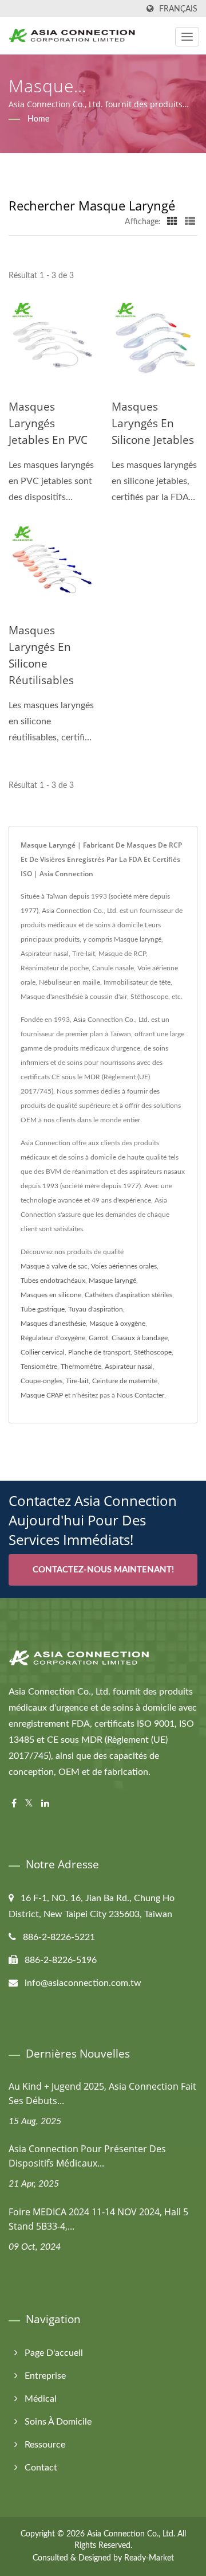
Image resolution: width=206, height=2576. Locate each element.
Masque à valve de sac (54, 1266)
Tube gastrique (43, 1309)
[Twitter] (29, 1804)
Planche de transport (99, 1352)
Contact (41, 2468)
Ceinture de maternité (125, 1381)
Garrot (98, 1338)
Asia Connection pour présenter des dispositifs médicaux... (87, 2156)
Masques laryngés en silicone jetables (153, 423)
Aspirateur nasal (129, 1367)
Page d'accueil (54, 2353)
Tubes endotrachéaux (53, 1281)
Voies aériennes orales (124, 1266)
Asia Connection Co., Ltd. (131, 2534)
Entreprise (45, 2376)
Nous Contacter (140, 1395)
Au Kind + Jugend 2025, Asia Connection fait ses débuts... (102, 2093)
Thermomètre (81, 1367)
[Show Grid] (172, 222)
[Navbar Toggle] (187, 37)
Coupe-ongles (41, 1381)
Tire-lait (77, 1381)
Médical (41, 2399)
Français (178, 9)
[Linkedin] (45, 1804)
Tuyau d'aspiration (96, 1309)
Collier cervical (43, 1352)
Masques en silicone (51, 1295)
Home (38, 119)
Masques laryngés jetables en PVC (48, 423)
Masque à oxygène (117, 1324)
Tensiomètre (39, 1367)
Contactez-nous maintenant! (103, 1570)
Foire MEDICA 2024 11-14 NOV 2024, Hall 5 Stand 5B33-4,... (98, 2219)
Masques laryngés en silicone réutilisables (41, 655)
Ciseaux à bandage (140, 1338)
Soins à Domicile (58, 2422)
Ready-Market (149, 2558)
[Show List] (190, 222)
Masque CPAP (42, 1395)
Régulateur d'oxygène (53, 1338)
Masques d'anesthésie (53, 1324)
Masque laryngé (112, 1281)
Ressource (45, 2445)
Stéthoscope (153, 1352)
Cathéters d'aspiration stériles (128, 1295)
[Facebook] (14, 1804)
